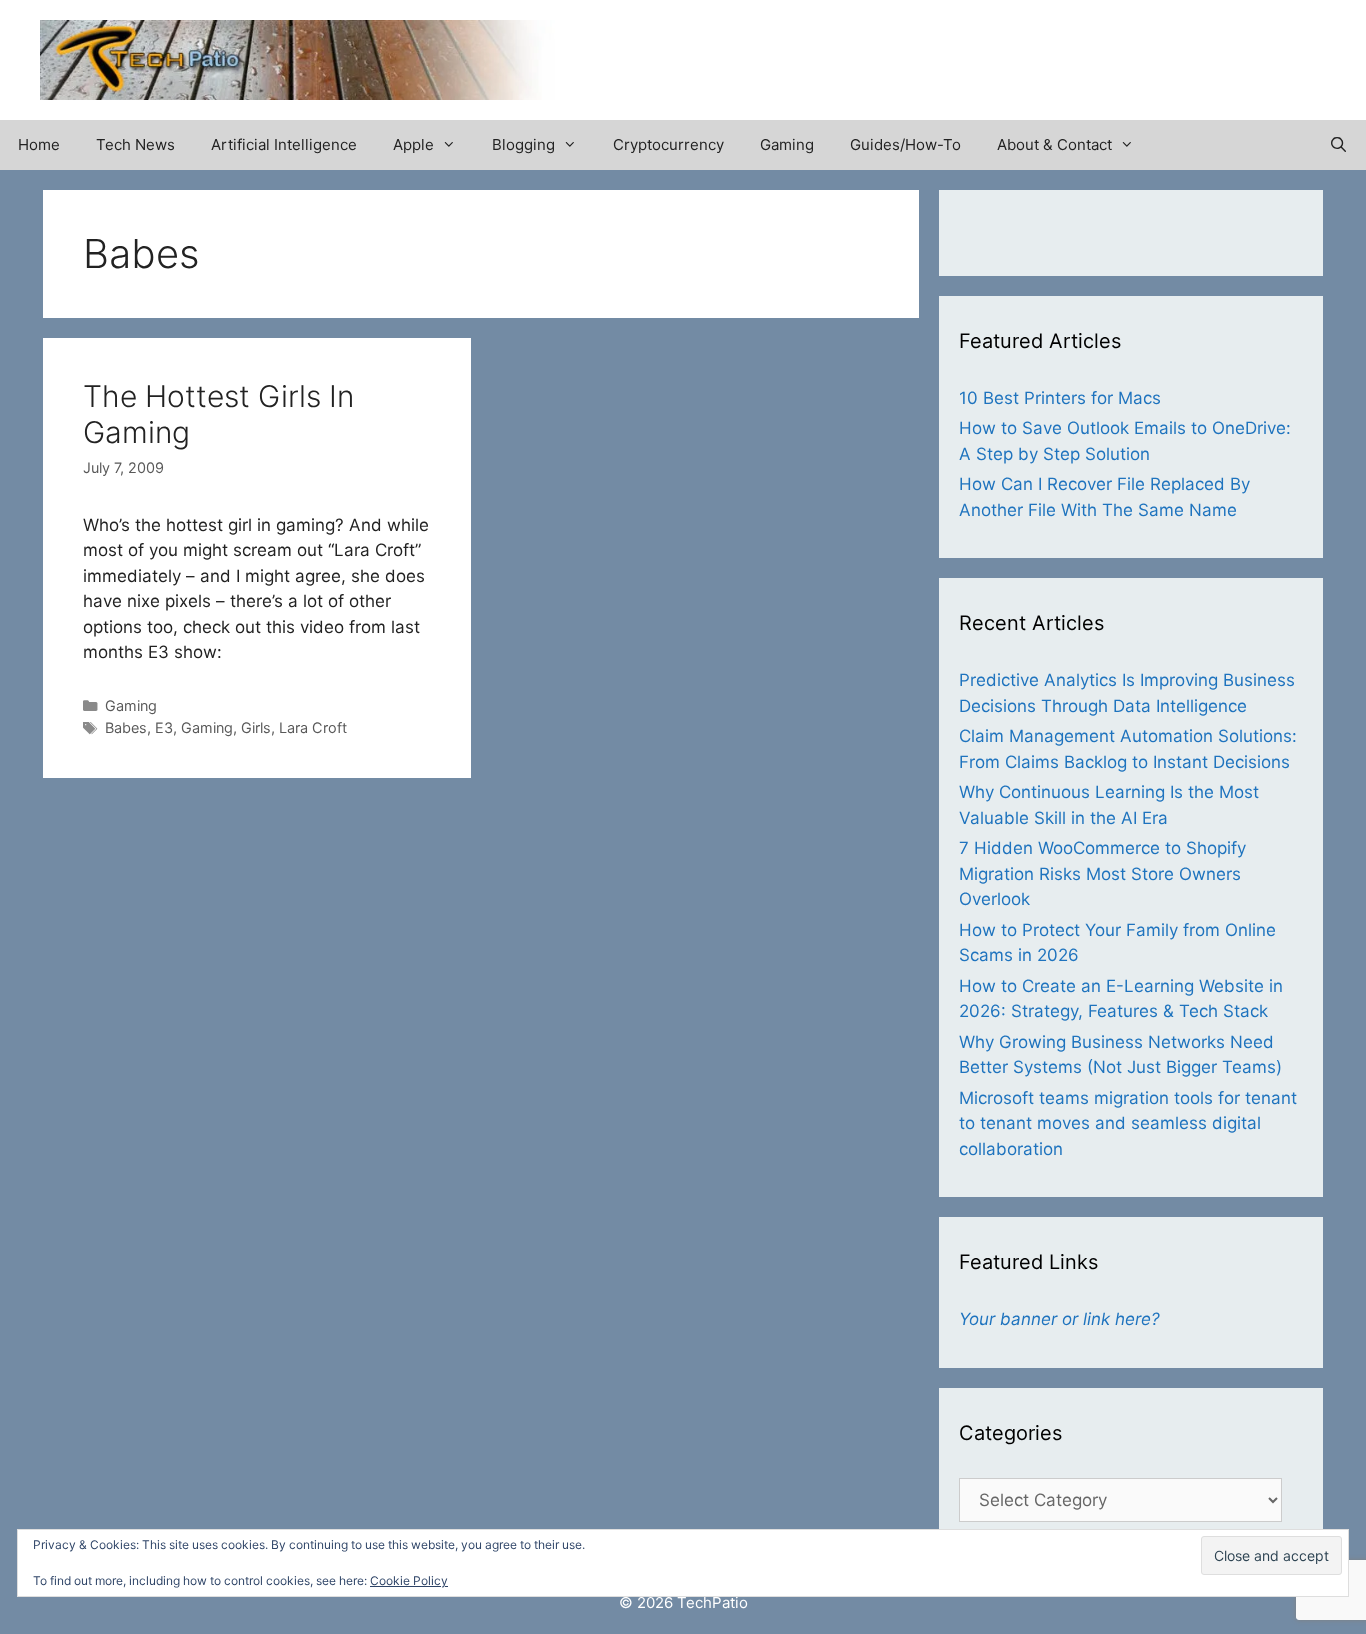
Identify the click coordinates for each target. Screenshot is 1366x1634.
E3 (164, 727)
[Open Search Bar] (1338, 145)
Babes (126, 727)
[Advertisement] (1092, 50)
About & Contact (1054, 144)
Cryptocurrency (668, 144)
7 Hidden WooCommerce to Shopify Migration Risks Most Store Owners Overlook (1102, 873)
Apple (413, 144)
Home (39, 144)
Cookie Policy (409, 1580)
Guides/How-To (905, 144)
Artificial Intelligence (284, 144)
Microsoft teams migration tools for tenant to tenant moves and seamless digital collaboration (1128, 1123)
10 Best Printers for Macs (1060, 398)
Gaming (787, 144)
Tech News (135, 144)
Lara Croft (313, 727)
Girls (256, 727)
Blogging (523, 144)
